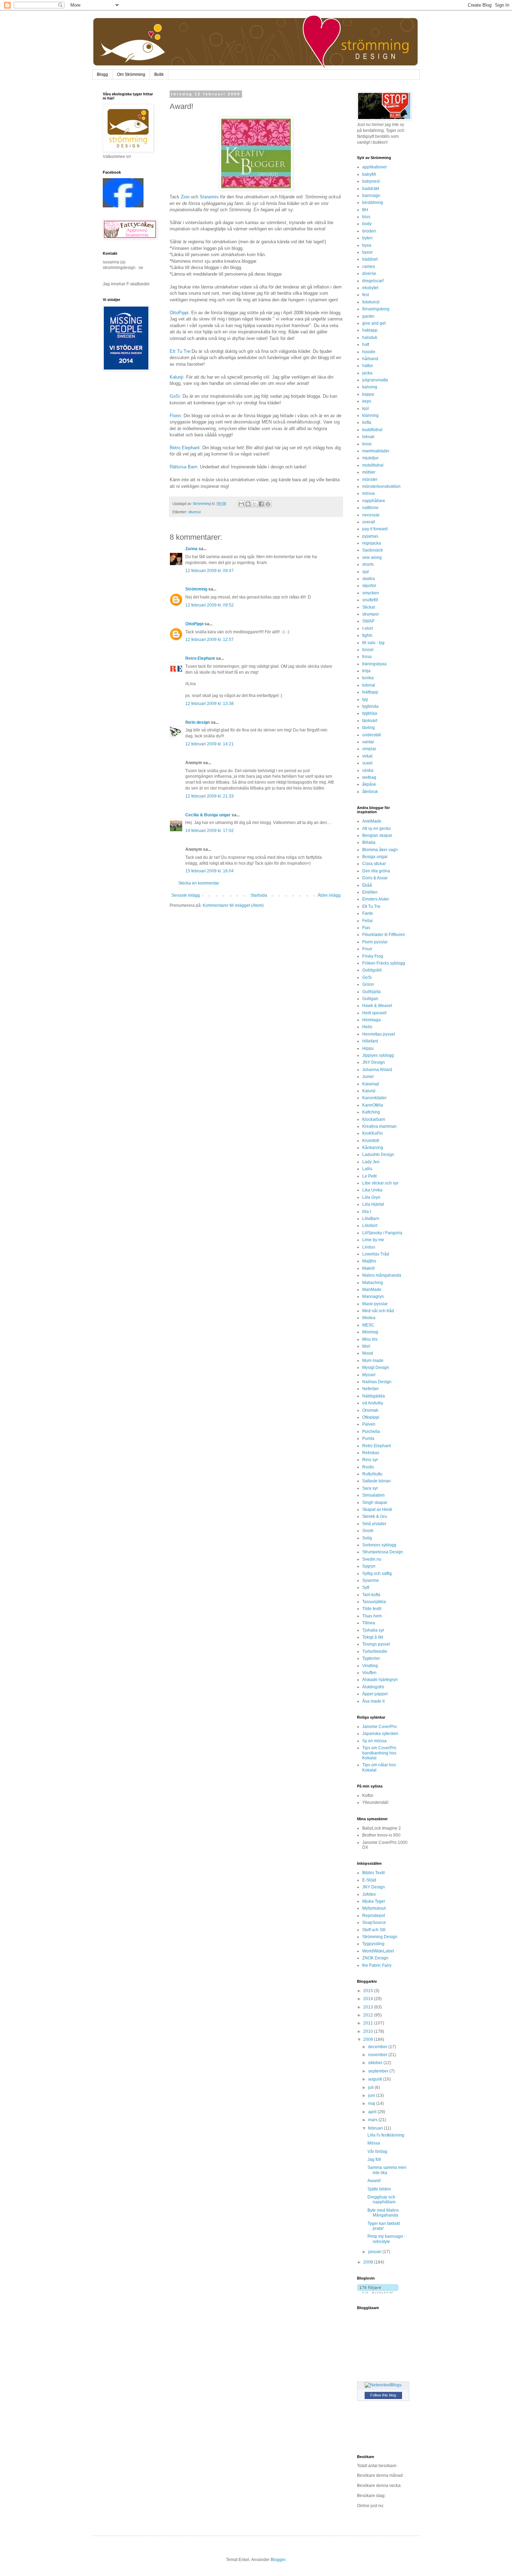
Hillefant (370, 1041)
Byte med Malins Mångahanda (383, 2213)
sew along (372, 557)
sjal (366, 572)
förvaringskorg (376, 309)
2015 (369, 1991)
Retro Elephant (185, 448)
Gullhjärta (371, 992)
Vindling (370, 1666)
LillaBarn (371, 1219)
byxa (367, 245)
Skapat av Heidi (377, 1509)
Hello (367, 1027)
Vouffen (369, 1673)
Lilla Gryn (371, 1197)
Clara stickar (374, 864)
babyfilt (369, 174)
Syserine (371, 1580)
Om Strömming (131, 74)
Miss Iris (370, 1339)
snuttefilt (370, 600)
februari (376, 2128)
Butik (159, 74)
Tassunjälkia (374, 1602)
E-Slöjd (369, 1880)
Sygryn (369, 1566)
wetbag (369, 777)
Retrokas (371, 1453)
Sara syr (370, 1488)
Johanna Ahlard (377, 1070)
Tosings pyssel (376, 1644)
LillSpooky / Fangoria (382, 1233)
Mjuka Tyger (374, 1901)
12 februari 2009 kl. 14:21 (210, 744)
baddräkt (371, 189)
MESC (368, 1325)
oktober (376, 2063)
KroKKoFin (373, 1133)
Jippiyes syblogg (378, 1055)
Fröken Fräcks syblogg (384, 963)
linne (367, 444)
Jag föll (374, 2159)
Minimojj (370, 1332)
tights (367, 635)
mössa (369, 493)
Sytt (366, 1587)
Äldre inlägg (329, 895)
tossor (368, 650)
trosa (367, 657)
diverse (195, 512)
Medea (369, 1318)
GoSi (175, 396)
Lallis (367, 1169)
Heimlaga (371, 1020)
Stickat (369, 607)
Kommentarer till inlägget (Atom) (233, 905)
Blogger (278, 2560)
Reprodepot (374, 1916)
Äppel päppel (375, 1694)
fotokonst (371, 302)
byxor (367, 252)
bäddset (370, 259)
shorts (368, 564)
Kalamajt (371, 1084)
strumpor (371, 614)
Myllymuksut (374, 1908)
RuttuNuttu (372, 1474)
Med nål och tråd (378, 1311)
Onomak (370, 1410)
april (373, 2112)
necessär (371, 515)
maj (372, 2103)
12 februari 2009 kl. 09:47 (210, 571)
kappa (368, 394)
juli (371, 2087)
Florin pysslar (375, 942)
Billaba (369, 842)
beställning (373, 203)
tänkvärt (370, 721)
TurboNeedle (375, 1651)
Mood (368, 1353)
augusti (376, 2079)
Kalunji (176, 377)
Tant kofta (371, 1595)
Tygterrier (371, 1658)
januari (375, 2252)
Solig (367, 1538)
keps (367, 401)
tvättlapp (370, 692)
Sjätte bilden (379, 2189)
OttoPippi (179, 313)
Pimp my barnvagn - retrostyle (386, 2239)
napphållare (374, 501)
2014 (369, 1999)
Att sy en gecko (377, 829)
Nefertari (370, 1389)
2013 (369, 2007)
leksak (368, 437)
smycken (371, 593)
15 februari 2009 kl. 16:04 (210, 871)
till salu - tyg (373, 643)
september (379, 2071)
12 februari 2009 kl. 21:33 (210, 796)
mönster (370, 479)
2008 (369, 2262)
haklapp (370, 330)
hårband (370, 359)
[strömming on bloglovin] (378, 2292)
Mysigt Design (376, 1368)
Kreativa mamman (379, 1126)
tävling (369, 728)
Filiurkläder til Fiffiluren (384, 935)
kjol (366, 409)
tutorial (369, 685)
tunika (368, 678)
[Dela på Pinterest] (268, 504)
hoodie (369, 352)
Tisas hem (372, 1616)
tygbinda (370, 706)
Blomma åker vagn (380, 850)
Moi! (366, 1346)
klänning (370, 415)
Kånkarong (373, 1148)
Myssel (369, 1375)
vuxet (367, 763)
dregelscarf (373, 281)
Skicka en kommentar (199, 883)
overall (369, 522)
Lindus (369, 1247)
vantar (368, 742)
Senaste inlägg (186, 895)
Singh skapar (375, 1503)
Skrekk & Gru (375, 1516)
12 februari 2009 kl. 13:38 (210, 704)
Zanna (191, 549)
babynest (371, 181)
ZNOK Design (375, 1958)
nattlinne (370, 508)
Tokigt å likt (373, 1637)
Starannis (209, 197)
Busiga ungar (375, 857)
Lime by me (373, 1240)
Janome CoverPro (379, 1727)
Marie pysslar (375, 1304)
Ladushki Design (378, 1155)
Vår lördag (377, 2151)
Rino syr (370, 1460)
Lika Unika (372, 1190)
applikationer (375, 167)
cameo (369, 267)
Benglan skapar (377, 835)
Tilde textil (372, 1609)
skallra (369, 579)
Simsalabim (373, 1495)
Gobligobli (372, 970)
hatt (366, 344)
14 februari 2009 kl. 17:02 (210, 831)
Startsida (259, 895)
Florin (175, 416)
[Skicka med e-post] (241, 504)
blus (366, 217)
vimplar (369, 749)
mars (373, 2120)
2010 (369, 2031)
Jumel (368, 1077)
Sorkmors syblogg (379, 1545)
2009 (369, 2039)
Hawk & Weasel (377, 1006)
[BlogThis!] (248, 504)
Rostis (368, 1467)
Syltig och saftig (377, 1574)
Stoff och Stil (374, 1930)
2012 (369, 2015)
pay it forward (375, 529)
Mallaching (373, 1283)
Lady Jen (371, 1162)
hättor (368, 366)
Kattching (371, 1112)
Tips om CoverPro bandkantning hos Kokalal (379, 1753)
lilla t (367, 1212)
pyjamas (370, 536)
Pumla (368, 1438)
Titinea (369, 1623)
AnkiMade (372, 821)
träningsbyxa (374, 664)
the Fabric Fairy (377, 1965)
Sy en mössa (374, 1741)
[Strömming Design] (123, 206)
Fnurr (367, 949)
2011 (369, 2023)
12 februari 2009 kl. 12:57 (210, 640)
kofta (367, 422)
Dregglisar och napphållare (382, 2199)
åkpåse (369, 784)
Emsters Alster (376, 899)
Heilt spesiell (374, 1013)
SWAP (368, 621)
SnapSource (374, 1923)
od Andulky (373, 1403)
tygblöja (370, 713)
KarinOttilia (373, 1105)
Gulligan (370, 999)
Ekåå (367, 885)
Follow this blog (383, 2395)
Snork (368, 1531)
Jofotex (369, 1894)
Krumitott (371, 1141)
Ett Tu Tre (180, 351)
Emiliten (370, 892)
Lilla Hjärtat (373, 1204)
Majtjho (369, 1261)
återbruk (370, 792)
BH (365, 210)
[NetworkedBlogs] (383, 2385)
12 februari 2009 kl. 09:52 (210, 605)
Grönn (368, 984)
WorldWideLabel (378, 1951)
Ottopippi (371, 1417)
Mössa (374, 2143)
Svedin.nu (372, 1559)
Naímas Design (377, 1382)
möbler (369, 472)
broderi (369, 231)
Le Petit (369, 1176)
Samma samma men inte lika (387, 2170)
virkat (367, 756)
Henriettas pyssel (379, 1034)
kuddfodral (372, 430)
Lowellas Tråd (376, 1254)
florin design (197, 722)
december (378, 2047)
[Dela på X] (255, 504)
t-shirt (367, 628)
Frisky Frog (373, 956)
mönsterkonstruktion (381, 486)
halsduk (370, 338)
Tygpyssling (373, 1944)
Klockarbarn (374, 1119)
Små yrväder (374, 1524)
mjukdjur (370, 458)
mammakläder (376, 451)
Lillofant (370, 1226)
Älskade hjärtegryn (380, 1680)
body (367, 224)
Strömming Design (380, 1937)
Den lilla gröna (376, 871)
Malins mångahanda (382, 1275)
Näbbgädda (374, 1396)
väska (368, 770)
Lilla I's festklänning (386, 2135)
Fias (366, 928)
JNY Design (374, 1062)
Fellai (367, 921)
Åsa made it (373, 1701)
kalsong (370, 387)
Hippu (368, 1048)
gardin (368, 316)
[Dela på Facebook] (261, 504)
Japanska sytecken (380, 1734)
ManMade (372, 1290)
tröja (366, 671)
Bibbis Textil (374, 1873)
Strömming (196, 589)
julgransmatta (375, 380)
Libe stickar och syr (380, 1183)
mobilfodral (373, 465)
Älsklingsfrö (373, 1687)
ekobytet (370, 288)
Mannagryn (373, 1297)
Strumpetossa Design (383, 1552)
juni (372, 2095)
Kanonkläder (374, 1098)
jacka (367, 373)
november (378, 2055)
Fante (368, 913)
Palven (369, 1424)
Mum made (373, 1361)
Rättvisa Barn (183, 467)
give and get (374, 323)
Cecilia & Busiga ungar (208, 815)
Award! (374, 2181)
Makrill (369, 1268)
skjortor (369, 586)
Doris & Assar (375, 878)
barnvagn (371, 196)
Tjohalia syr (373, 1630)
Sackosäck (373, 550)
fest (366, 295)
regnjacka (372, 543)
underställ (372, 735)
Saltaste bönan (377, 1481)
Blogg (102, 74)
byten (367, 238)
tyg (365, 699)
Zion (185, 197)
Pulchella (371, 1432)
